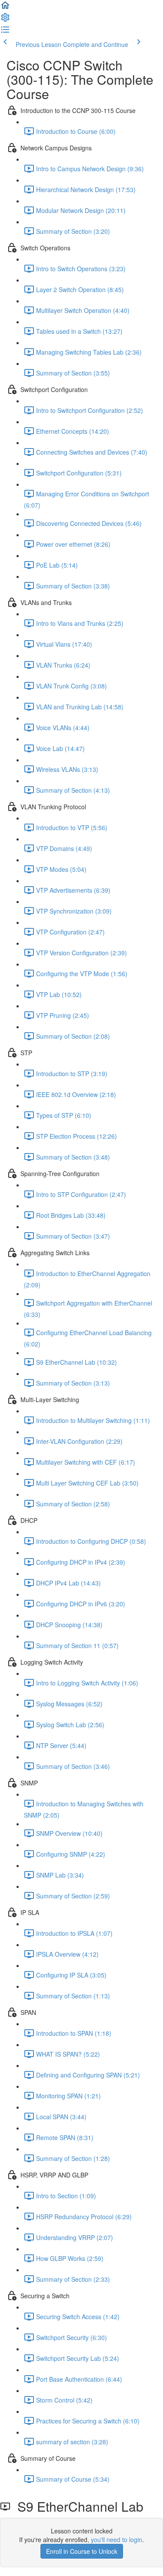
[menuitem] (5, 20)
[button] (5, 8)
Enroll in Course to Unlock (82, 2551)
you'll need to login (116, 2539)
